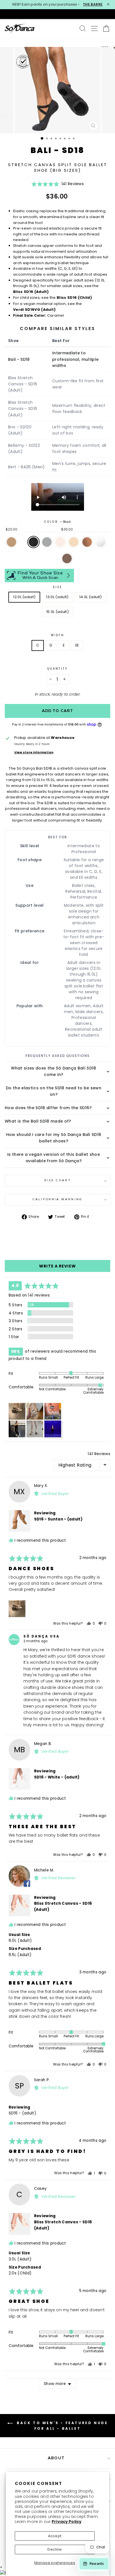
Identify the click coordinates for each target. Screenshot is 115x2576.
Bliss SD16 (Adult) (31, 292)
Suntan (87, 542)
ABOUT (56, 2458)
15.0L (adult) (57, 612)
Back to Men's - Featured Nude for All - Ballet (62, 2426)
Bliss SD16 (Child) (74, 298)
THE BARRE (93, 4)
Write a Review (57, 1266)
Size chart (57, 1180)
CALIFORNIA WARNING (57, 1199)
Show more (55, 2384)
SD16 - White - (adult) (57, 1777)
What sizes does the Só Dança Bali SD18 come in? (53, 1071)
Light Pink (60, 542)
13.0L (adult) (57, 597)
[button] (57, 186)
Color (57, 522)
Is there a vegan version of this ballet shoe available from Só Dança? (54, 1158)
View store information (34, 753)
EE (77, 645)
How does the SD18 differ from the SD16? (48, 1108)
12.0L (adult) (24, 597)
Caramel (11, 542)
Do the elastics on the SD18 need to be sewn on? (54, 1091)
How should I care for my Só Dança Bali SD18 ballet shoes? (54, 1138)
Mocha (67, 558)
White (100, 542)
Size (57, 587)
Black (33, 542)
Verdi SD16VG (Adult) (34, 310)
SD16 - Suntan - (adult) (58, 1519)
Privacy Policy (67, 2522)
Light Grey (47, 542)
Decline (55, 2549)
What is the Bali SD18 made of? (38, 1121)
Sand (74, 542)
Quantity (57, 669)
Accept (55, 2536)
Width (57, 635)
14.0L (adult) (91, 597)
